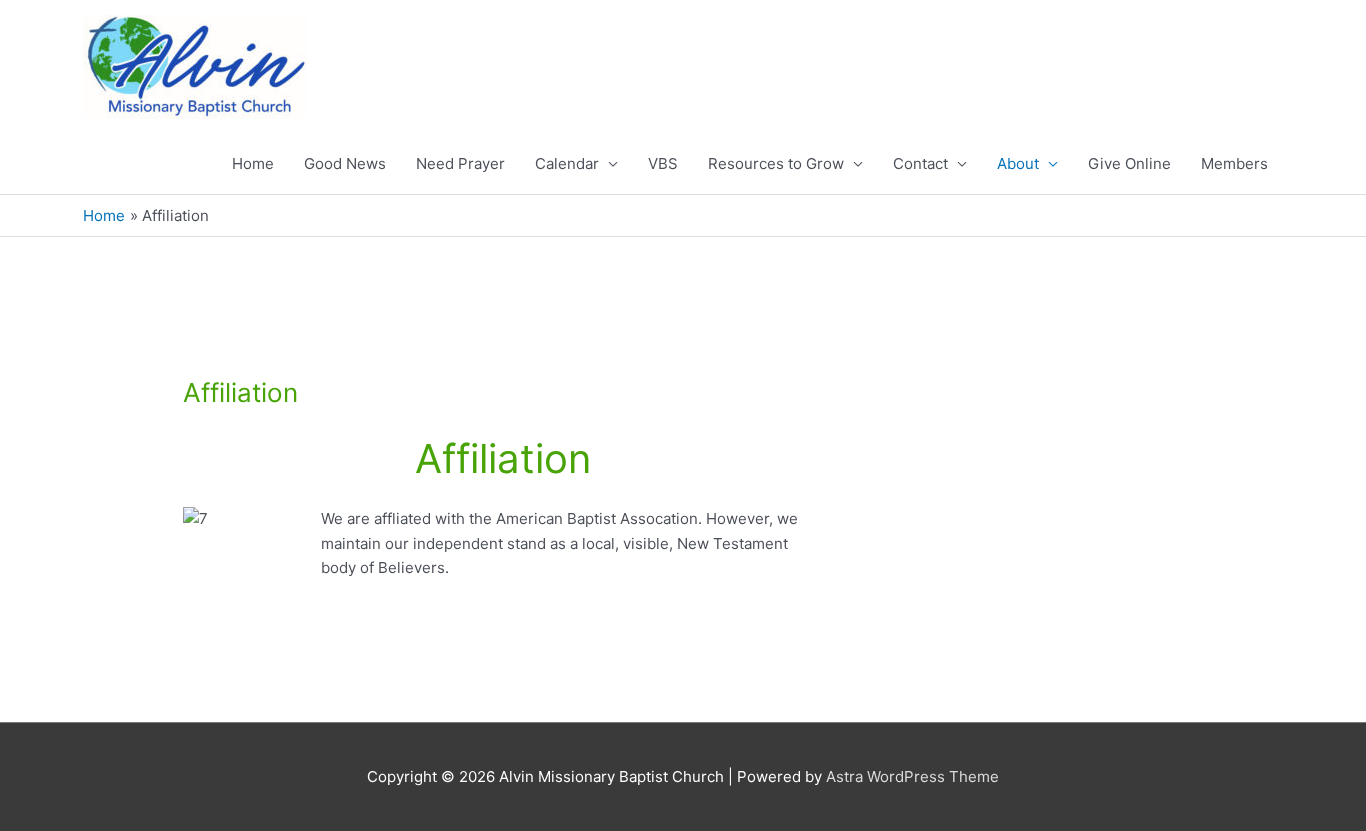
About (1018, 163)
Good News (345, 163)
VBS (663, 163)
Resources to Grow (776, 163)
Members (1234, 163)
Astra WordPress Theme (912, 776)
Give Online (1129, 163)
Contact (920, 163)
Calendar (567, 163)
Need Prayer (460, 163)
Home (253, 163)
